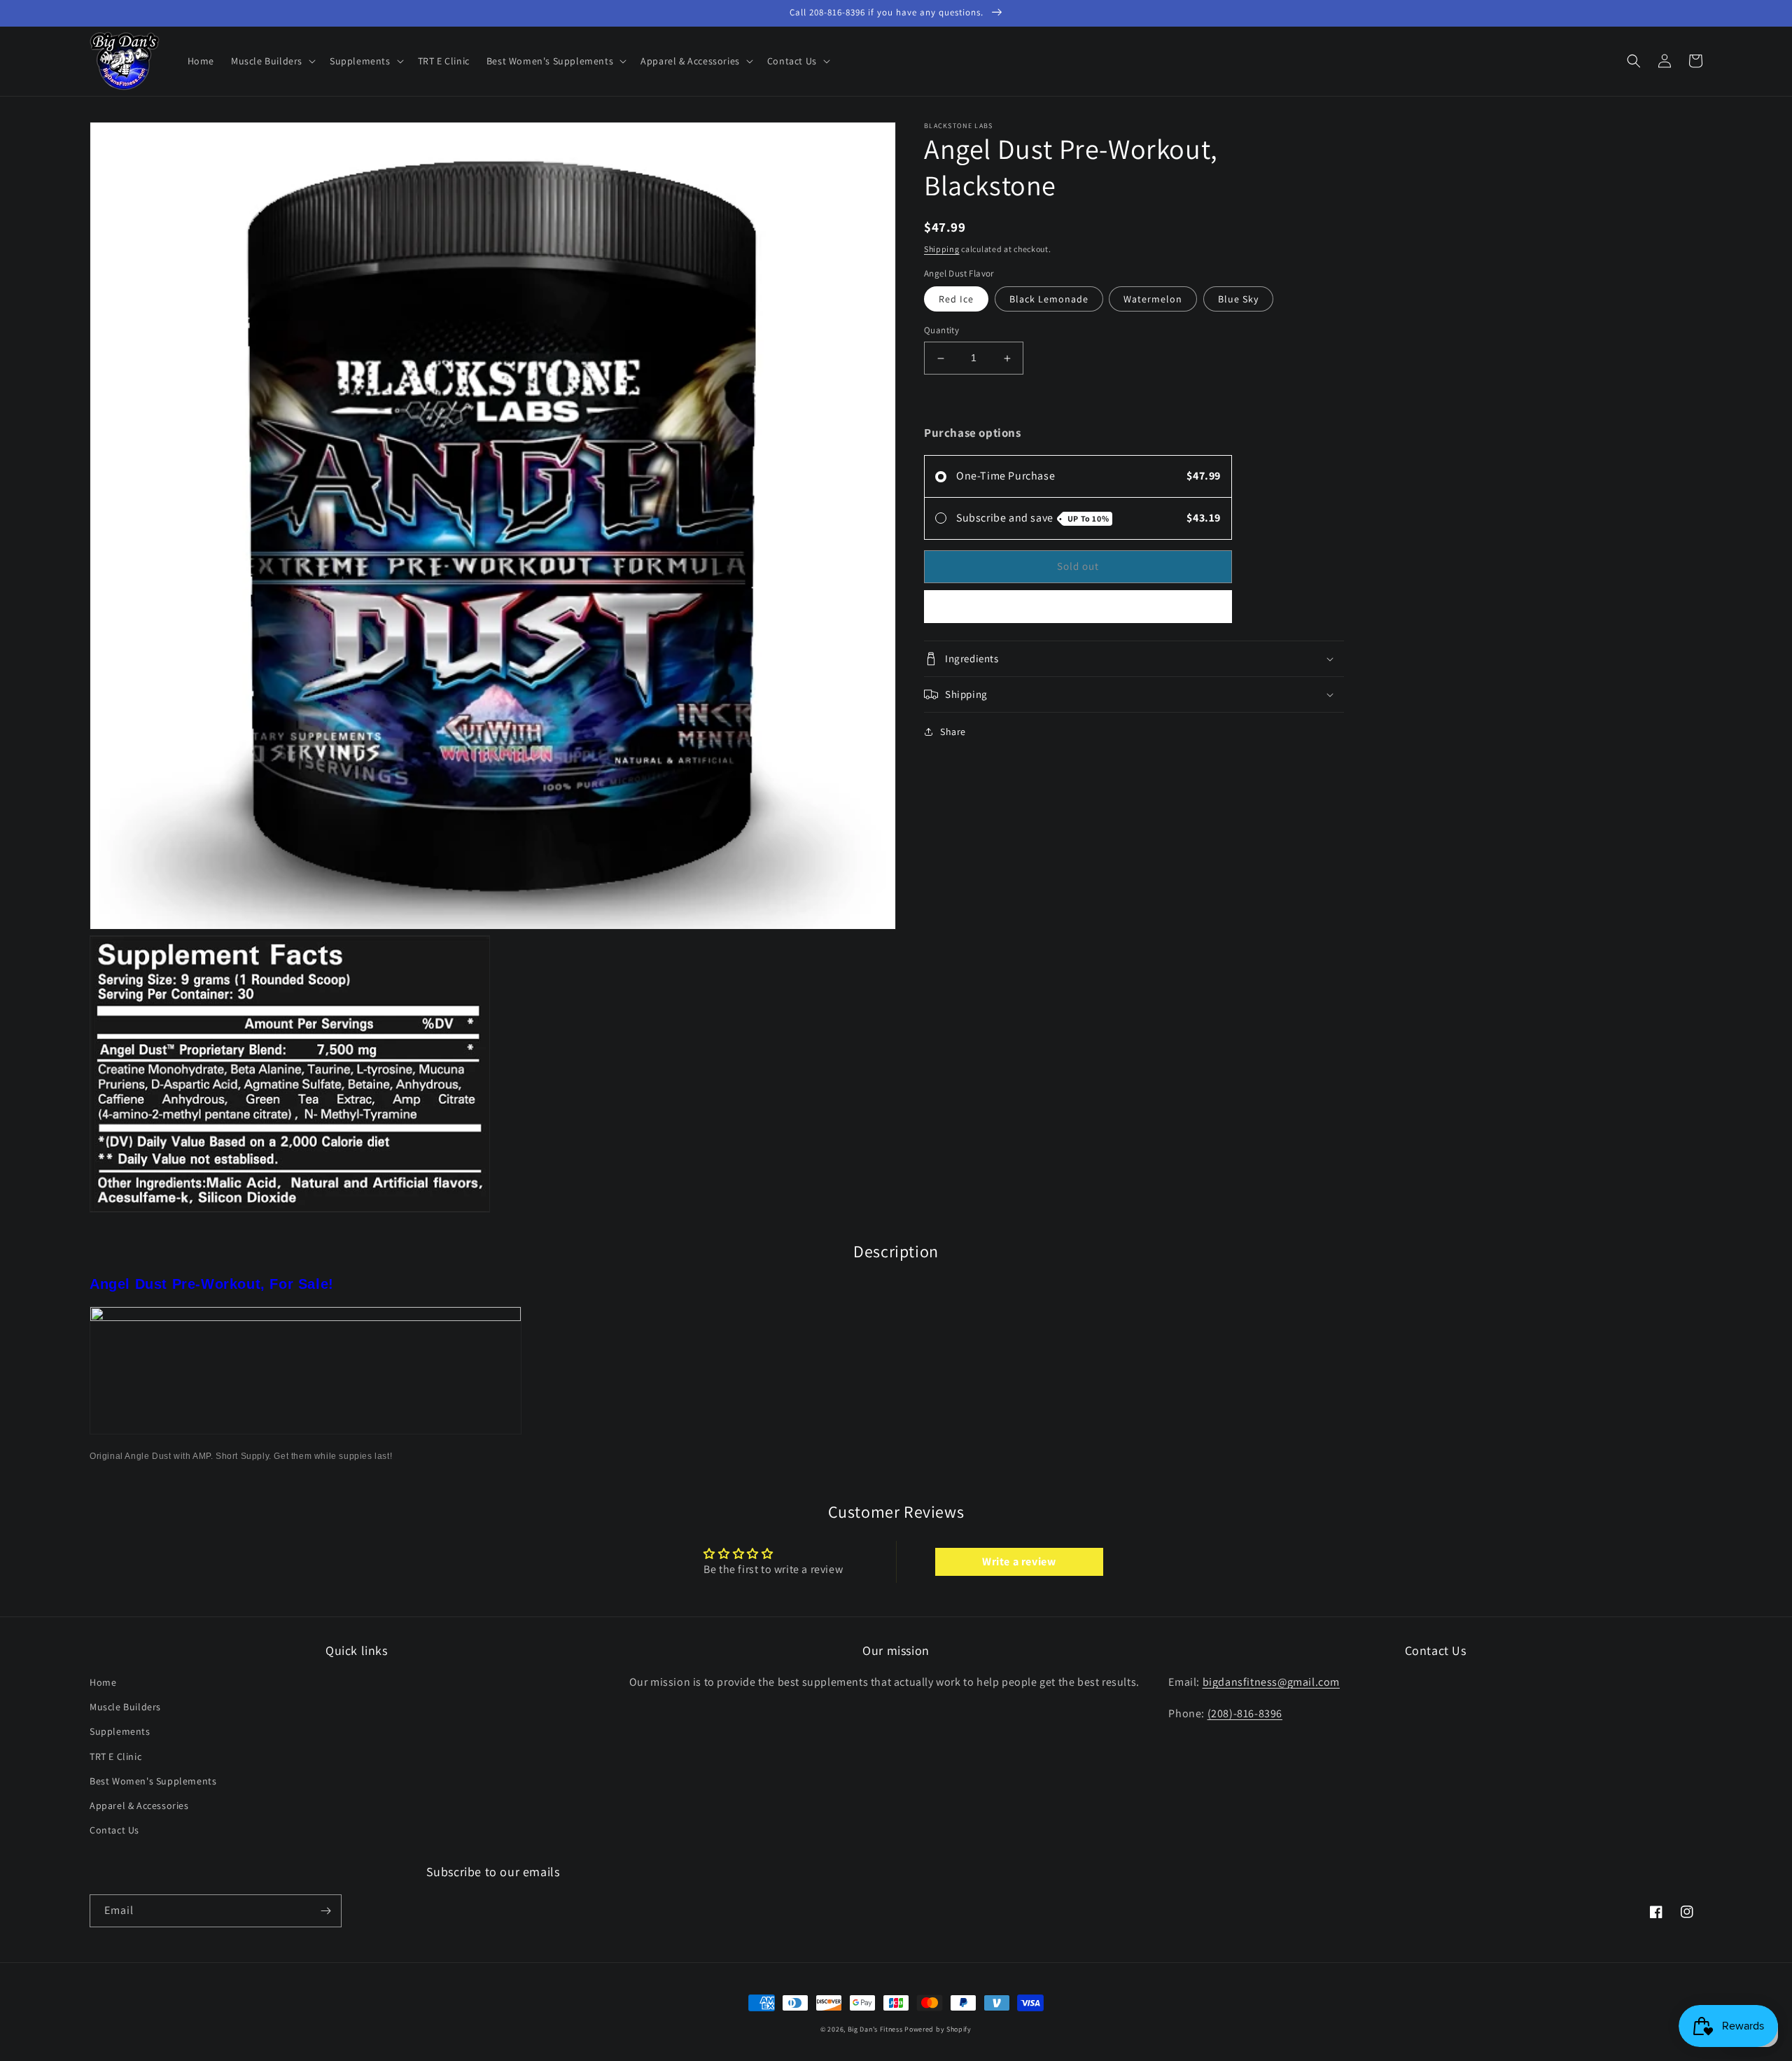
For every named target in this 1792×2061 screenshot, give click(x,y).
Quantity (941, 331)
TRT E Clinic (115, 1756)
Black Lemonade (1049, 300)
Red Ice (956, 300)
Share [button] (953, 732)
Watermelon (1153, 300)
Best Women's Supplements (153, 1781)
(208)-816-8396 (1245, 1713)
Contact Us (114, 1830)
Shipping (942, 249)
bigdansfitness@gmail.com (1271, 1682)
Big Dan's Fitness (875, 2029)
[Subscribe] (325, 1911)
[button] (272, 61)
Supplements (120, 1731)
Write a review (1019, 1562)
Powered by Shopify (938, 2029)
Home (103, 1682)
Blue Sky (1238, 300)
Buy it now (1078, 607)
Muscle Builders (125, 1707)
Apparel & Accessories (139, 1805)
